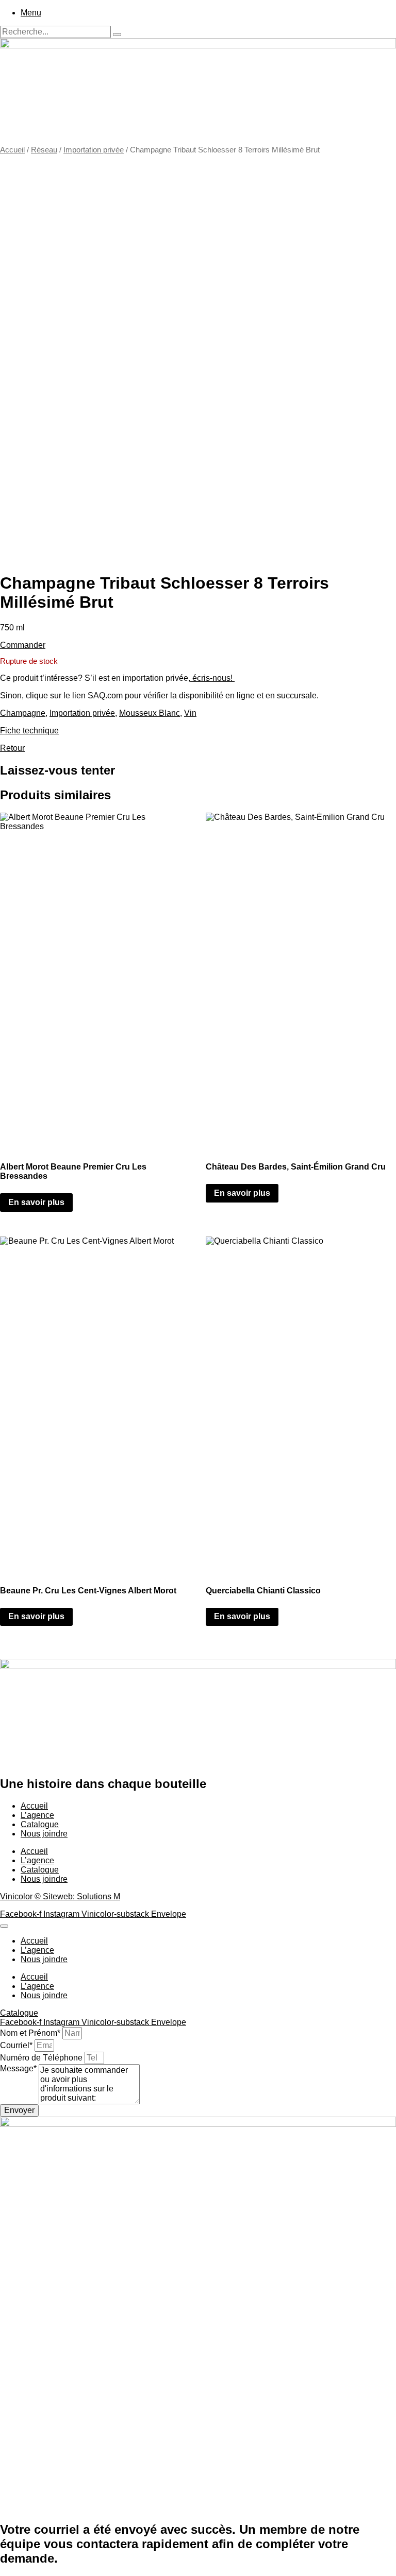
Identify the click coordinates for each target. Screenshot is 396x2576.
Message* (19, 2068)
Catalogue (40, 1824)
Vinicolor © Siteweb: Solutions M (60, 1896)
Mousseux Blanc (150, 713)
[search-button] (117, 35)
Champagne (23, 713)
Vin (190, 713)
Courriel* (17, 2045)
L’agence (37, 1815)
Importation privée (94, 150)
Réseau (44, 150)
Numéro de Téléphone (42, 2058)
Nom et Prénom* (31, 2033)
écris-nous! (212, 678)
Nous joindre (44, 1834)
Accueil (12, 150)
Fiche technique (29, 731)
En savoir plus (36, 1202)
